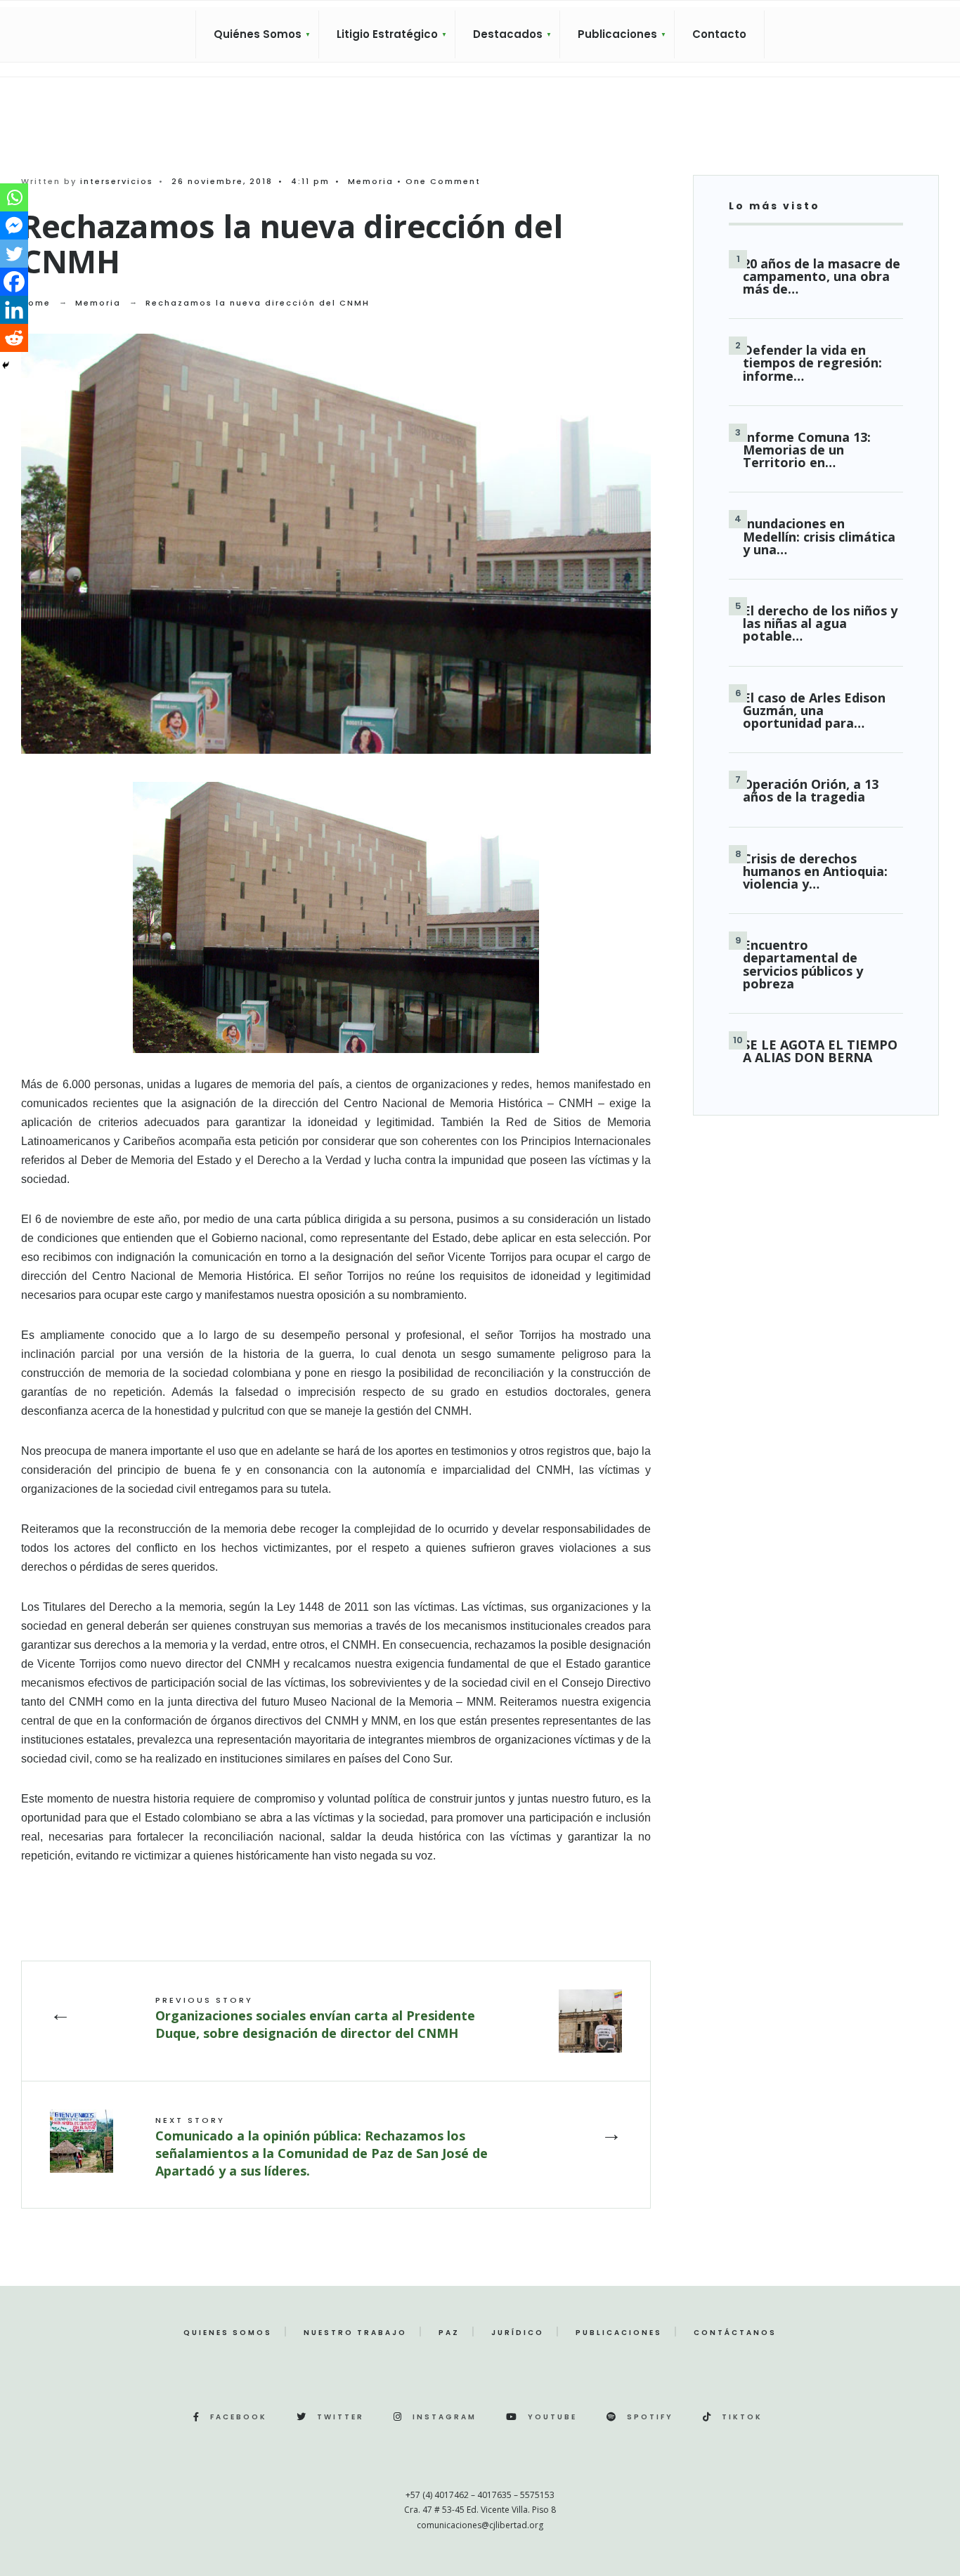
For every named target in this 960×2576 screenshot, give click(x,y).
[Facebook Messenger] (14, 225)
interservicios (117, 181)
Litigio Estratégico (387, 34)
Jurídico (518, 2333)
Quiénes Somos (258, 34)
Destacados (508, 34)
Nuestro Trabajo (355, 2333)
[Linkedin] (14, 310)
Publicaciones (617, 34)
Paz (449, 2333)
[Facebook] (14, 282)
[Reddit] (14, 338)
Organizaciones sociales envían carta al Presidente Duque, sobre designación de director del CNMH (315, 2018)
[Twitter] (14, 254)
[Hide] (6, 365)
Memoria (371, 181)
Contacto (719, 34)
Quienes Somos (228, 2333)
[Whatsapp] (14, 197)
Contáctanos (735, 2333)
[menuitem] (257, 34)
